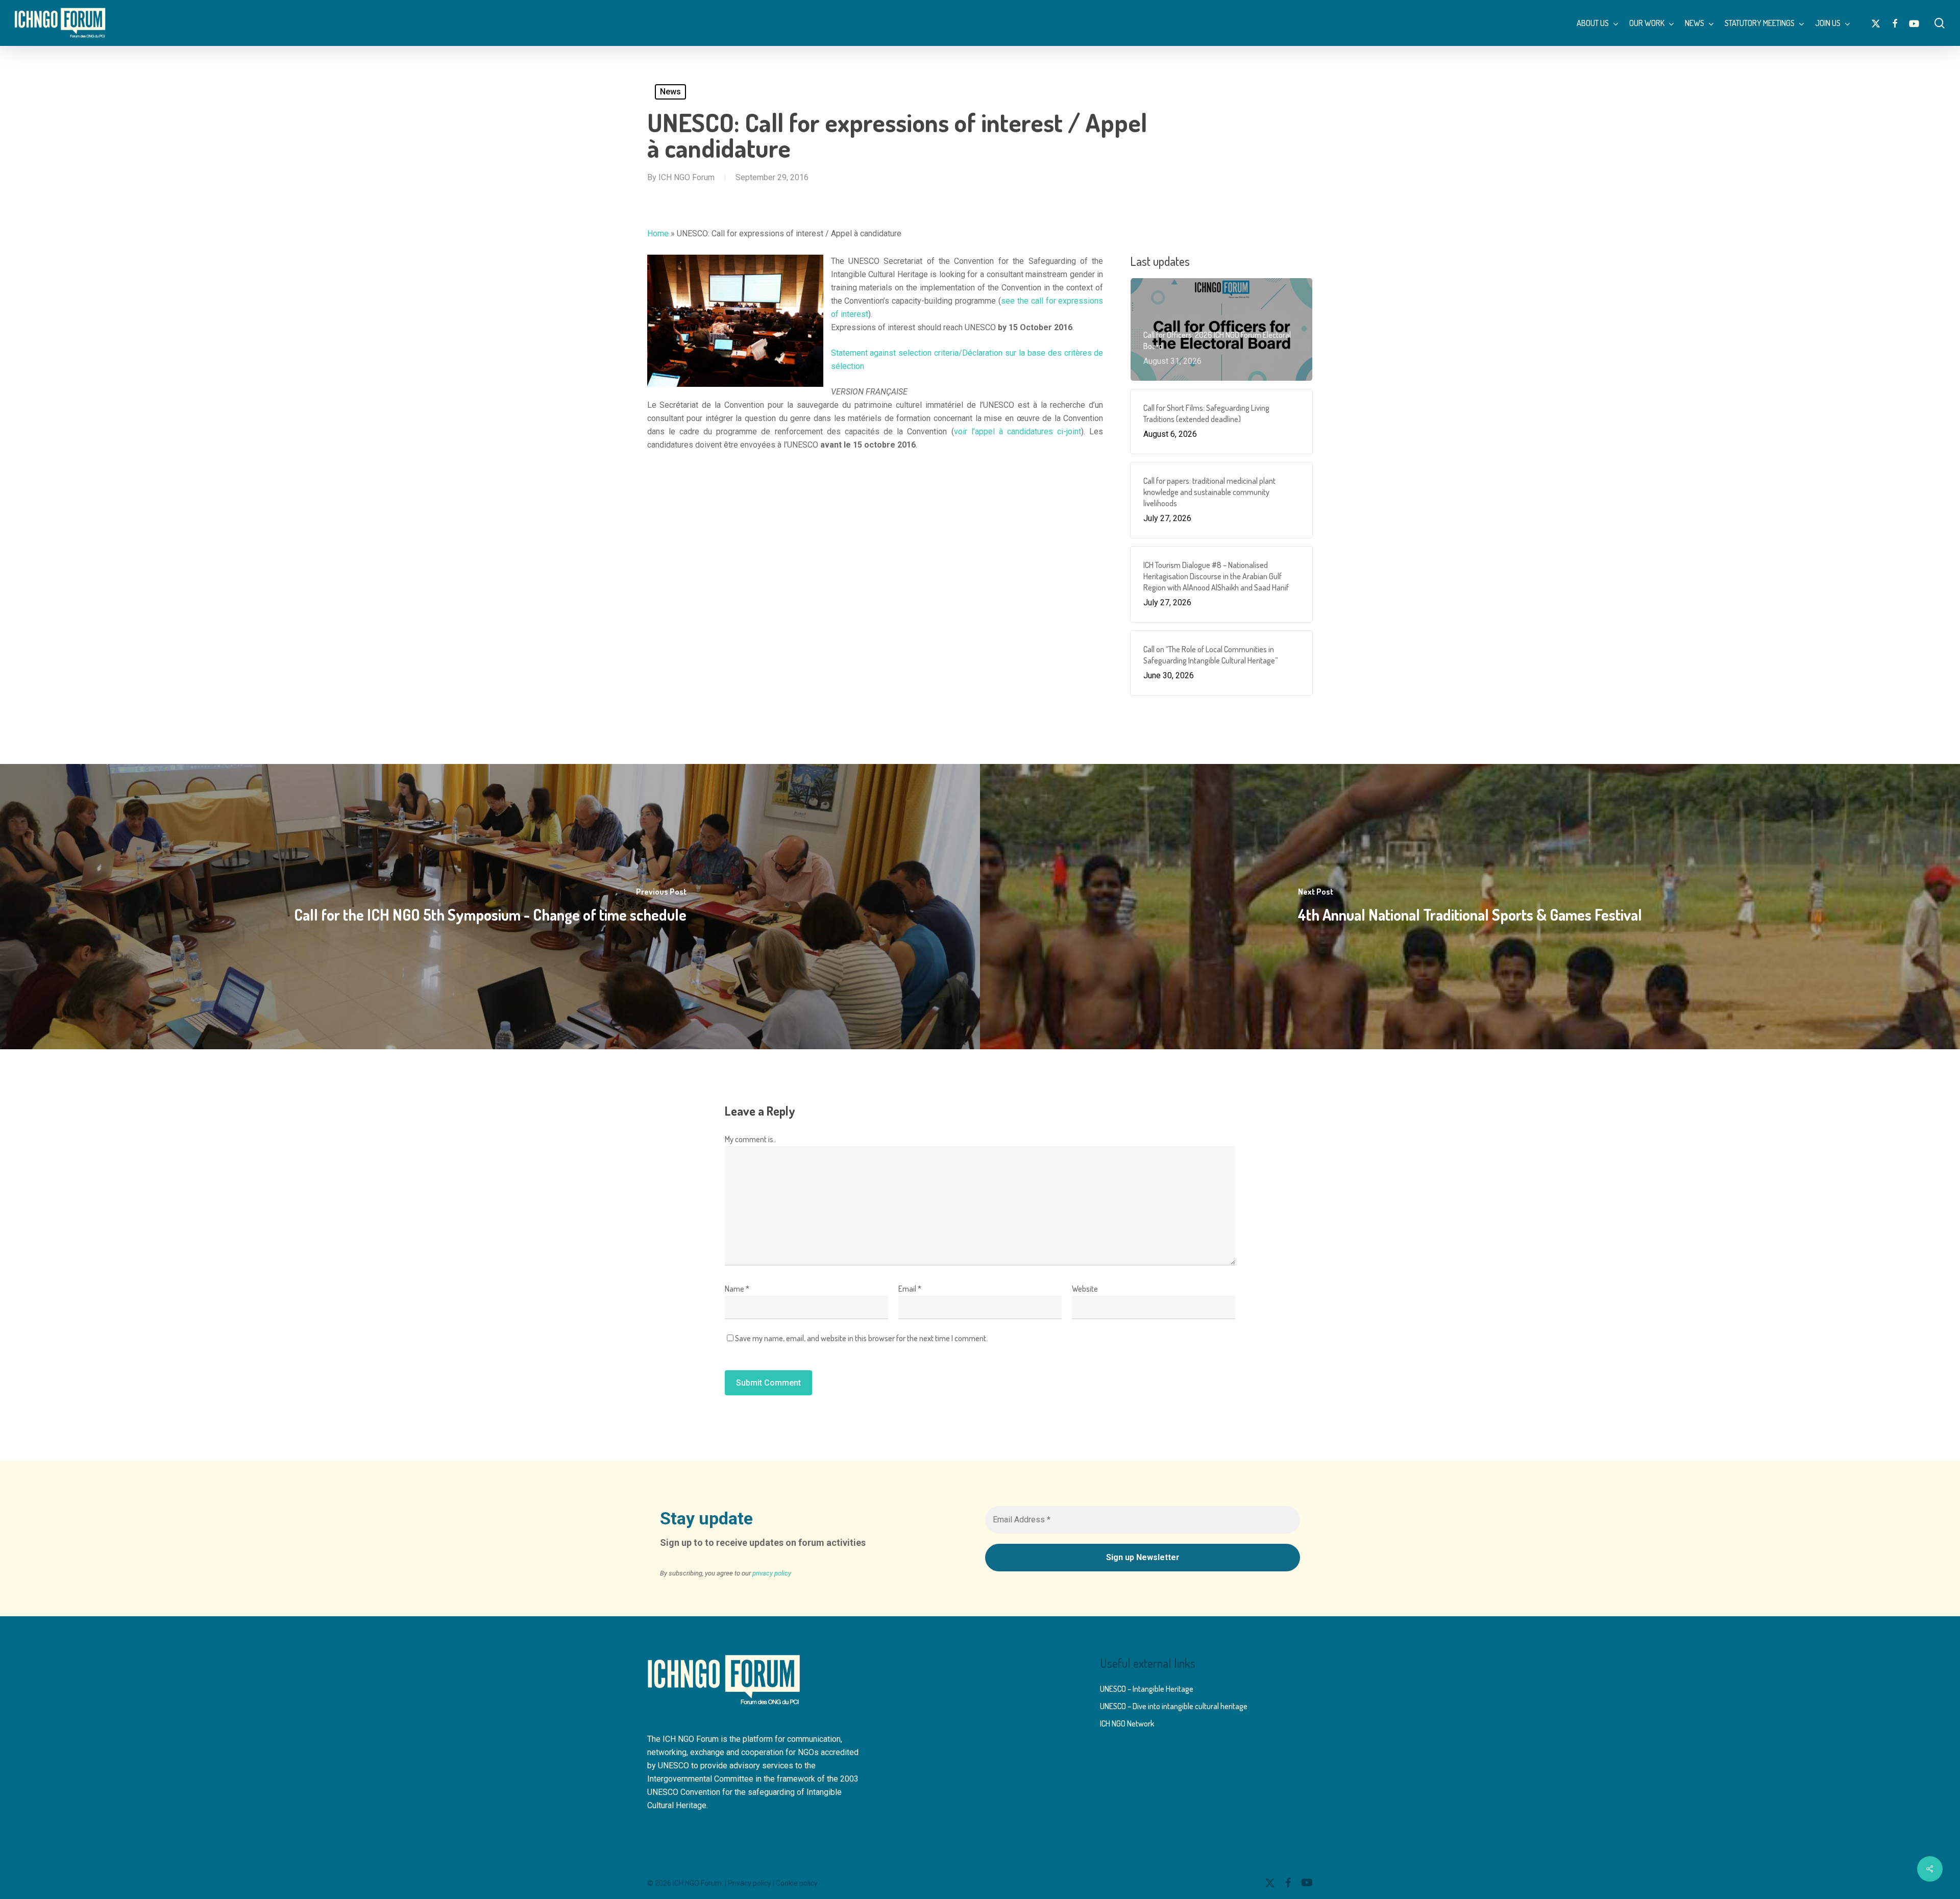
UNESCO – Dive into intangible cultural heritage (1174, 1706)
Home (658, 233)
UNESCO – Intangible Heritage (1147, 1689)
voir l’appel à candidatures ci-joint (1018, 431)
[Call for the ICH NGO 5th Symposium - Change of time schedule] (490, 907)
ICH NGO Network (1127, 1723)
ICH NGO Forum (687, 177)
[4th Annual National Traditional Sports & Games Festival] (1470, 907)
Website (1085, 1289)
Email (910, 1289)
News (670, 92)
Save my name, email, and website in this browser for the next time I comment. (861, 1338)
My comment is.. (751, 1139)
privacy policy (772, 1573)
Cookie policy (797, 1883)
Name (737, 1289)
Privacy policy (750, 1883)
